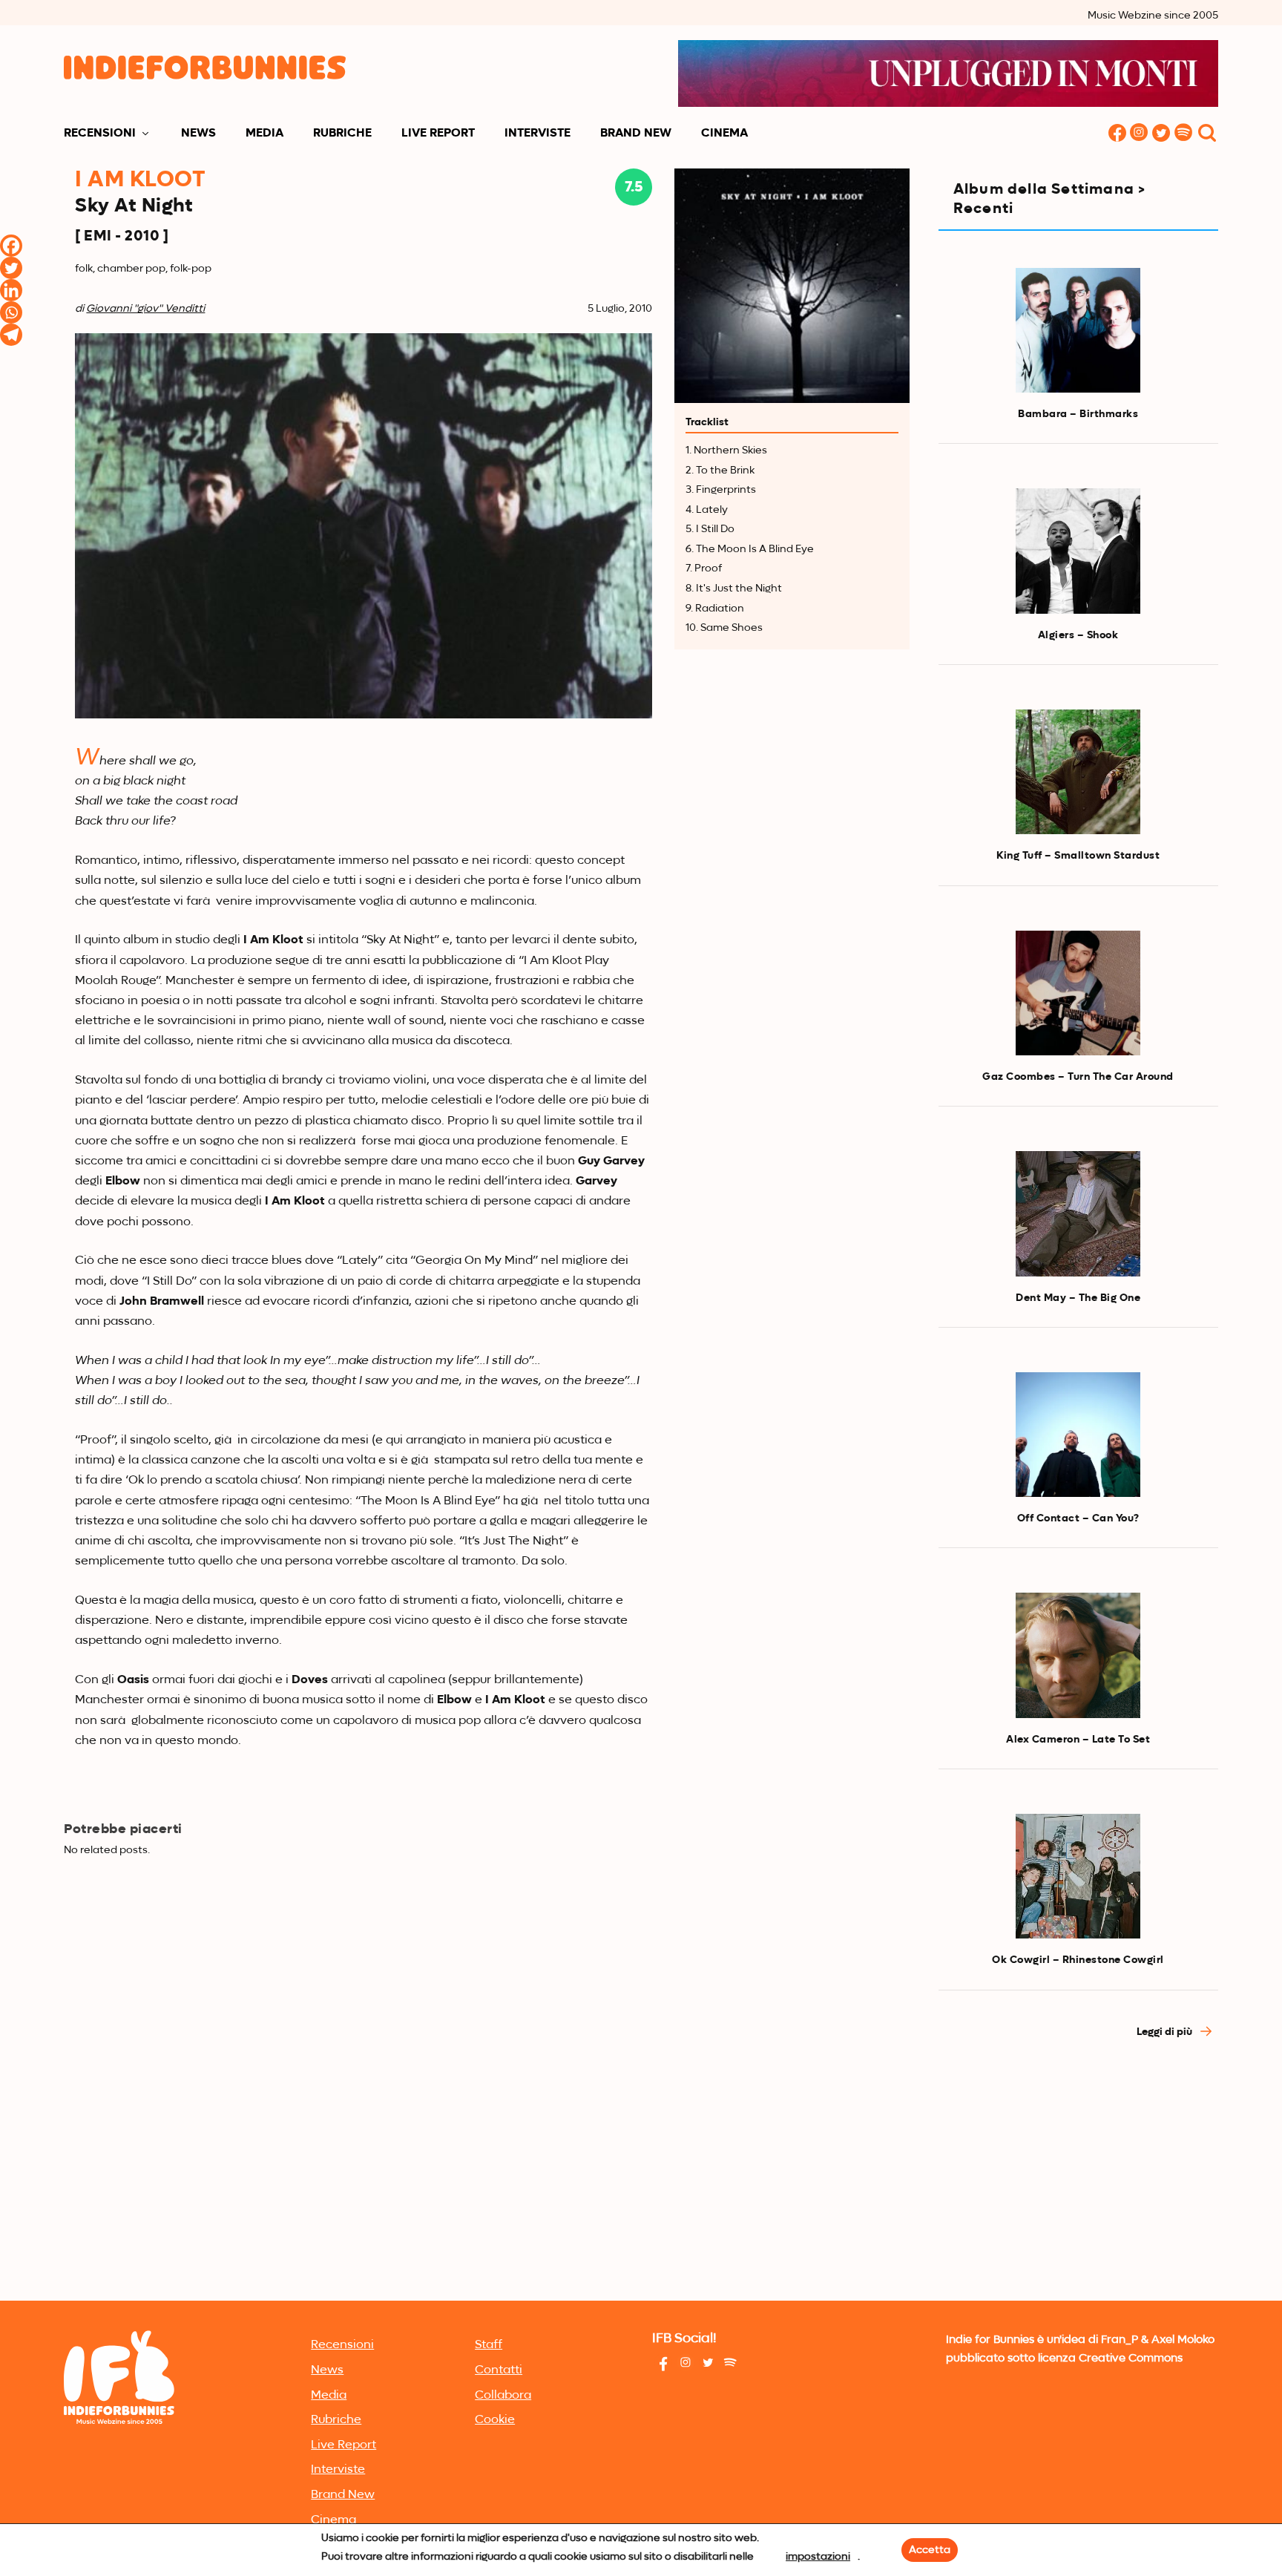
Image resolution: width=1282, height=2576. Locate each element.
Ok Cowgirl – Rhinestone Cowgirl (1078, 1960)
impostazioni (818, 2557)
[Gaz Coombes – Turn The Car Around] (1078, 993)
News (198, 134)
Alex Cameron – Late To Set (1078, 1740)
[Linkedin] (11, 290)
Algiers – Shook (1078, 635)
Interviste (538, 134)
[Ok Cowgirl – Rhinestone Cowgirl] (1078, 1876)
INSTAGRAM (1140, 134)
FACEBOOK (1117, 134)
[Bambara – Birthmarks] (1078, 330)
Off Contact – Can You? (1078, 1518)
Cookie (495, 2420)
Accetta (930, 2550)
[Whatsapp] (11, 312)
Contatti (499, 2370)
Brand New (636, 134)
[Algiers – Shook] (1078, 551)
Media (264, 134)
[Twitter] (11, 268)
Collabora (503, 2396)
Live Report (438, 134)
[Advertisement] (1078, 2185)
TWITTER (1162, 134)
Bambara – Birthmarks (1078, 414)
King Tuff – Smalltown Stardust (1078, 856)
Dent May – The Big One (1078, 1298)
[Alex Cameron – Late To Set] (1078, 1655)
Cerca (1207, 134)
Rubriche (342, 134)
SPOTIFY (1184, 134)
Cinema (724, 134)
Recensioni (100, 134)
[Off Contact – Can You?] (1078, 1435)
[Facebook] (11, 246)
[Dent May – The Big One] (1078, 1213)
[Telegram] (11, 335)
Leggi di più (1166, 2032)
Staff (489, 2345)
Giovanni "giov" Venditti (145, 309)
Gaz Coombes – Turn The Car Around (1078, 1077)
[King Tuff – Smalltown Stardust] (1078, 772)
